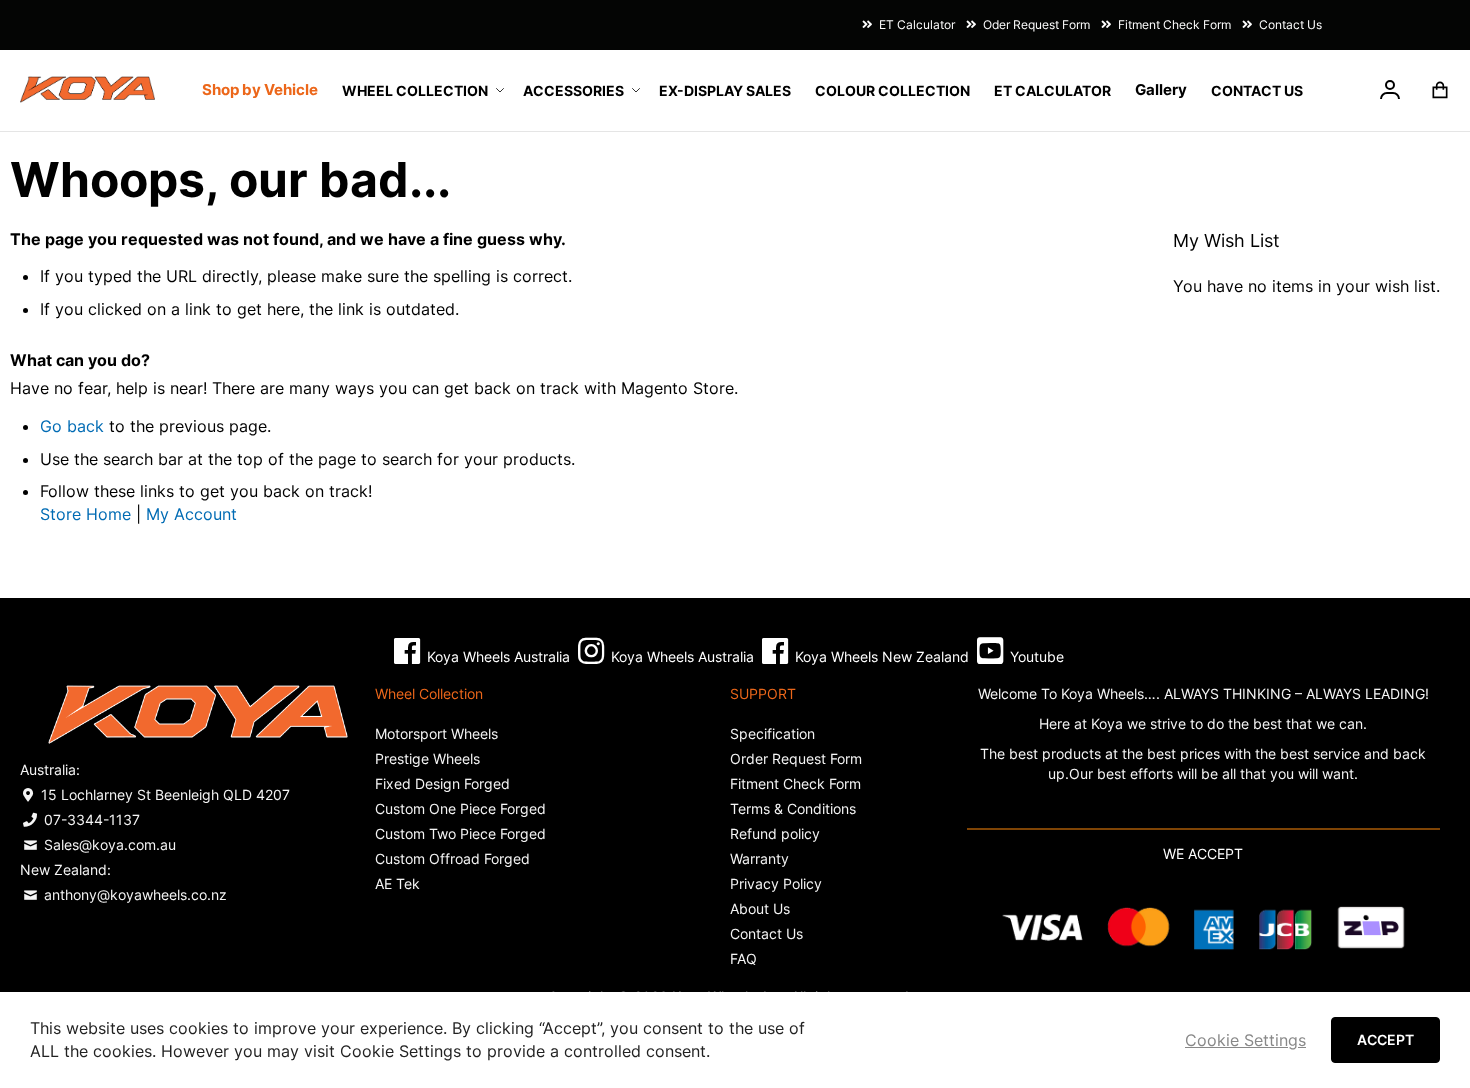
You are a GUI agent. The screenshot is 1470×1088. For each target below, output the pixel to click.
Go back (72, 426)
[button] (1390, 93)
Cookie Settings (1245, 1040)
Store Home (85, 514)
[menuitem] (420, 90)
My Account (191, 514)
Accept (1385, 1039)
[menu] (752, 90)
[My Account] (1390, 93)
